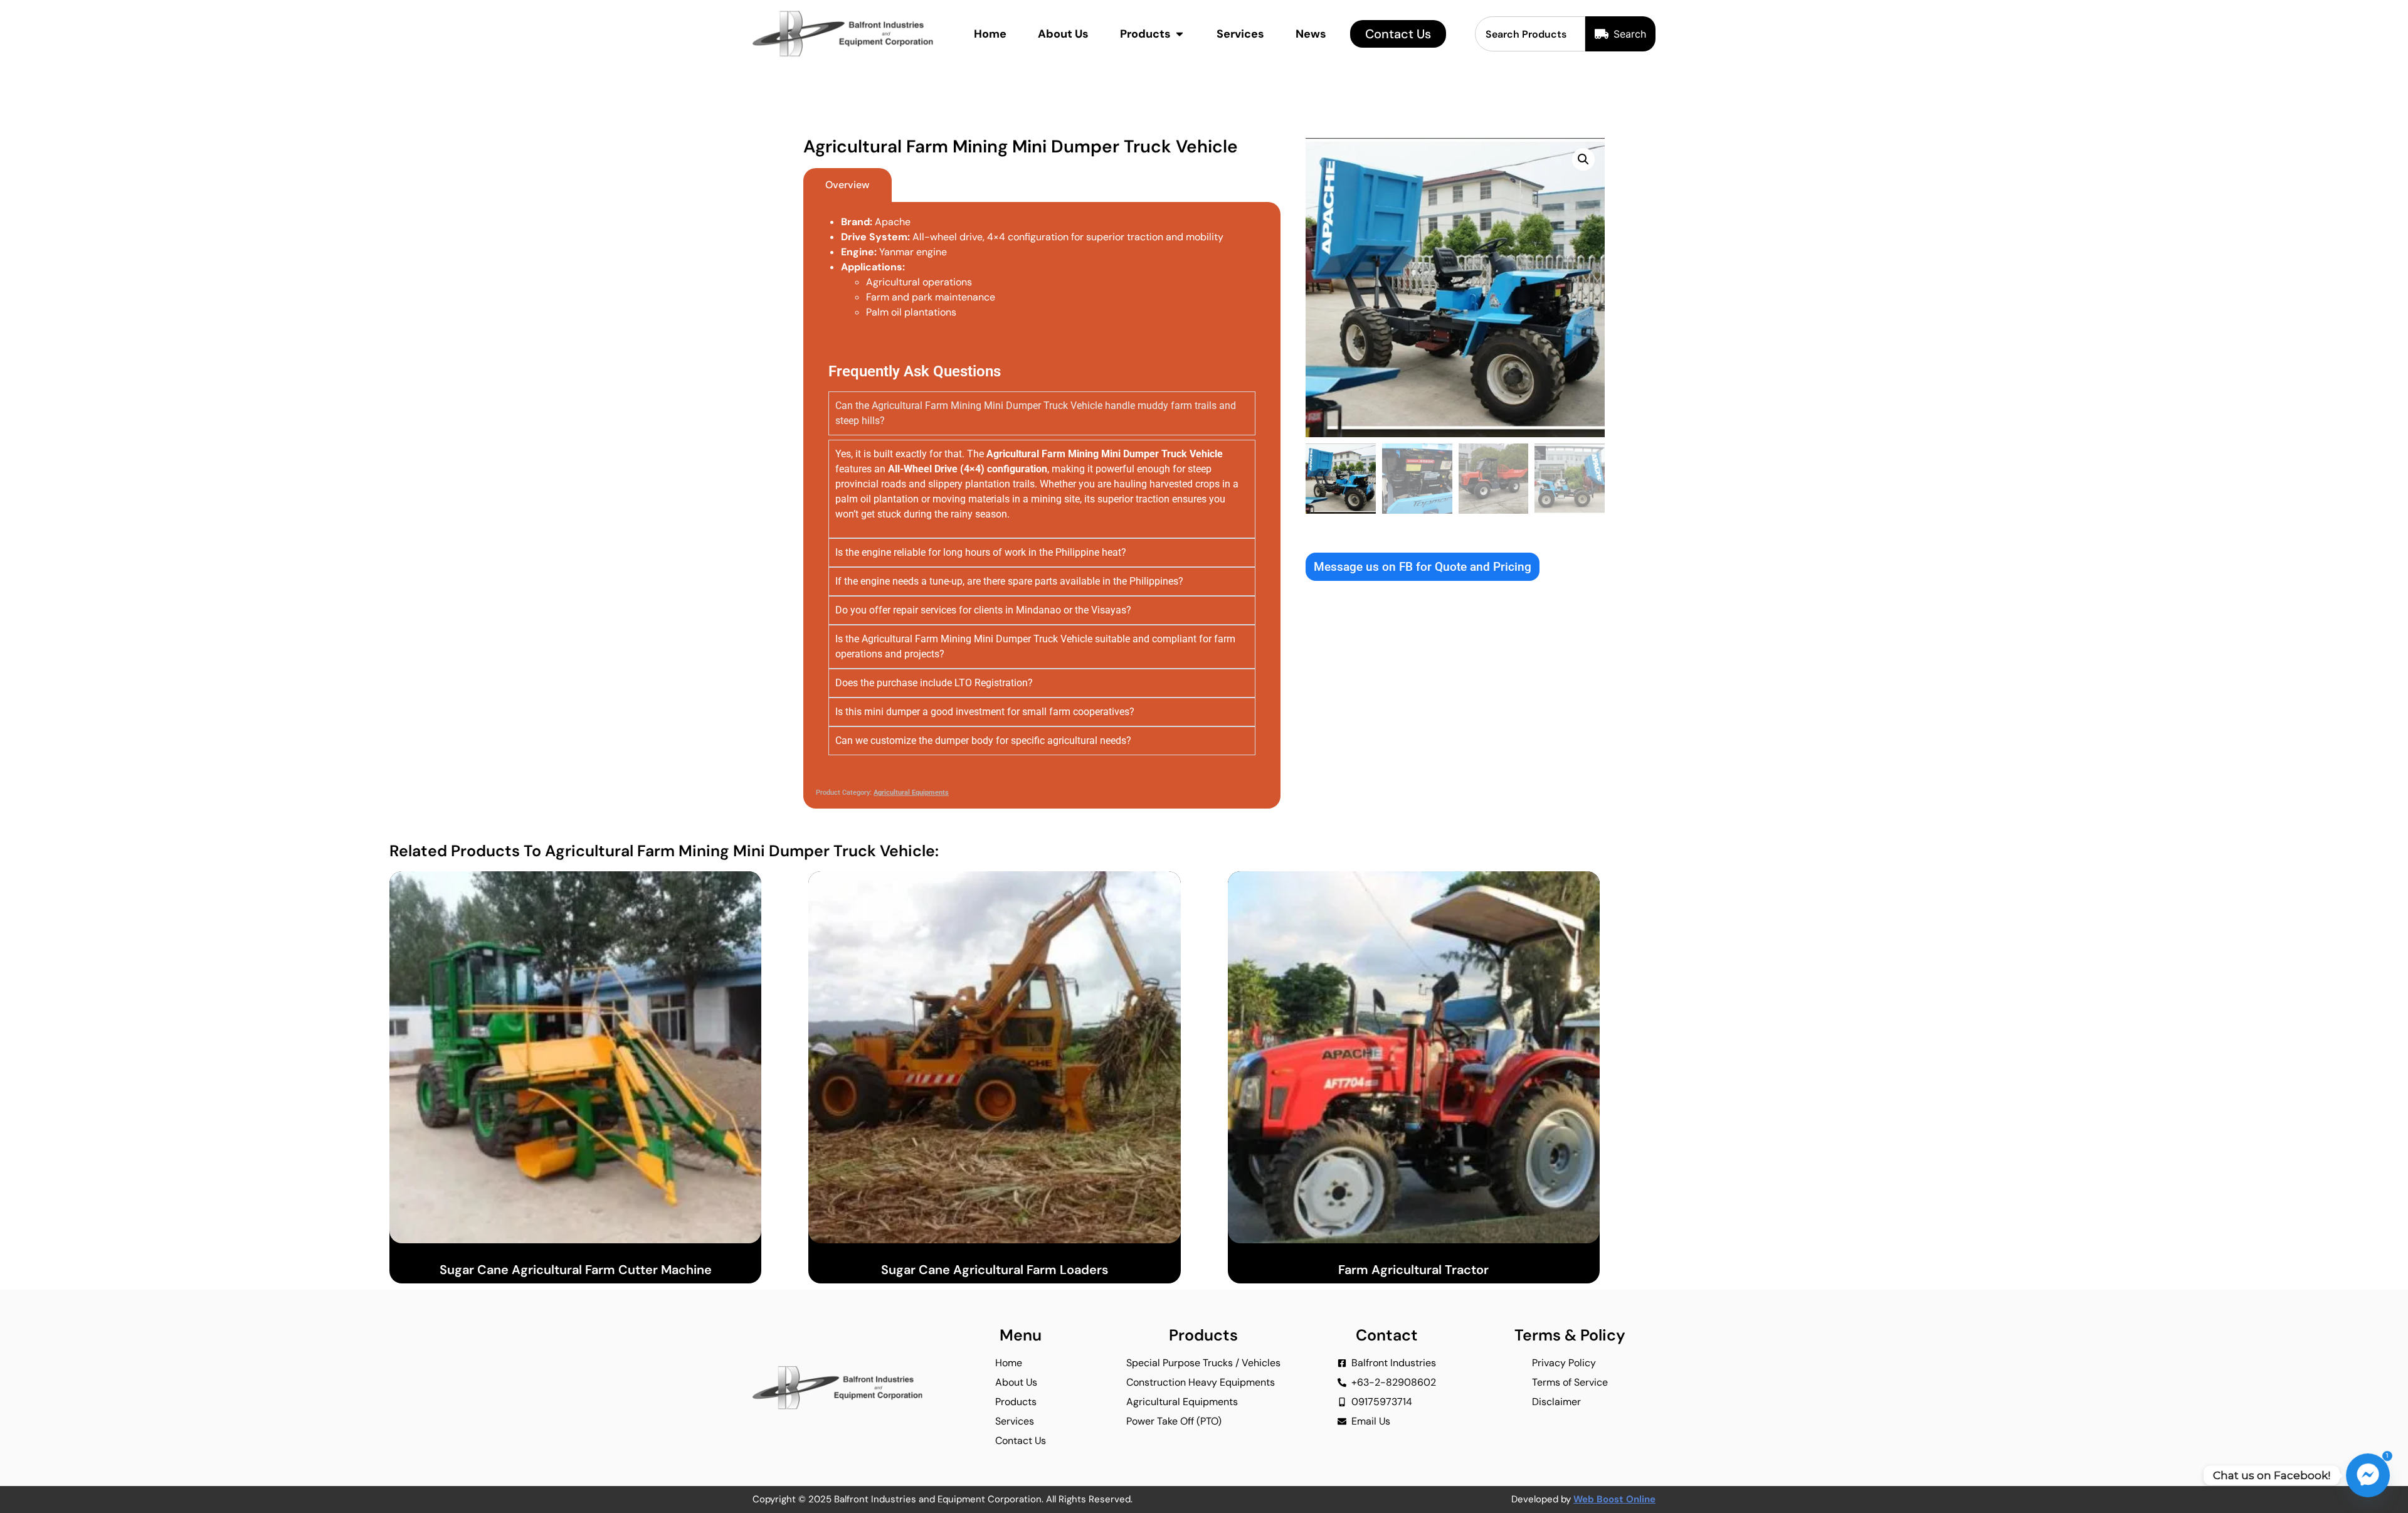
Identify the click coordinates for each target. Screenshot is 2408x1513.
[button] (1583, 159)
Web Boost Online (1614, 1499)
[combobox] (1530, 34)
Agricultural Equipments (911, 793)
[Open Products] (1180, 34)
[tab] (848, 185)
